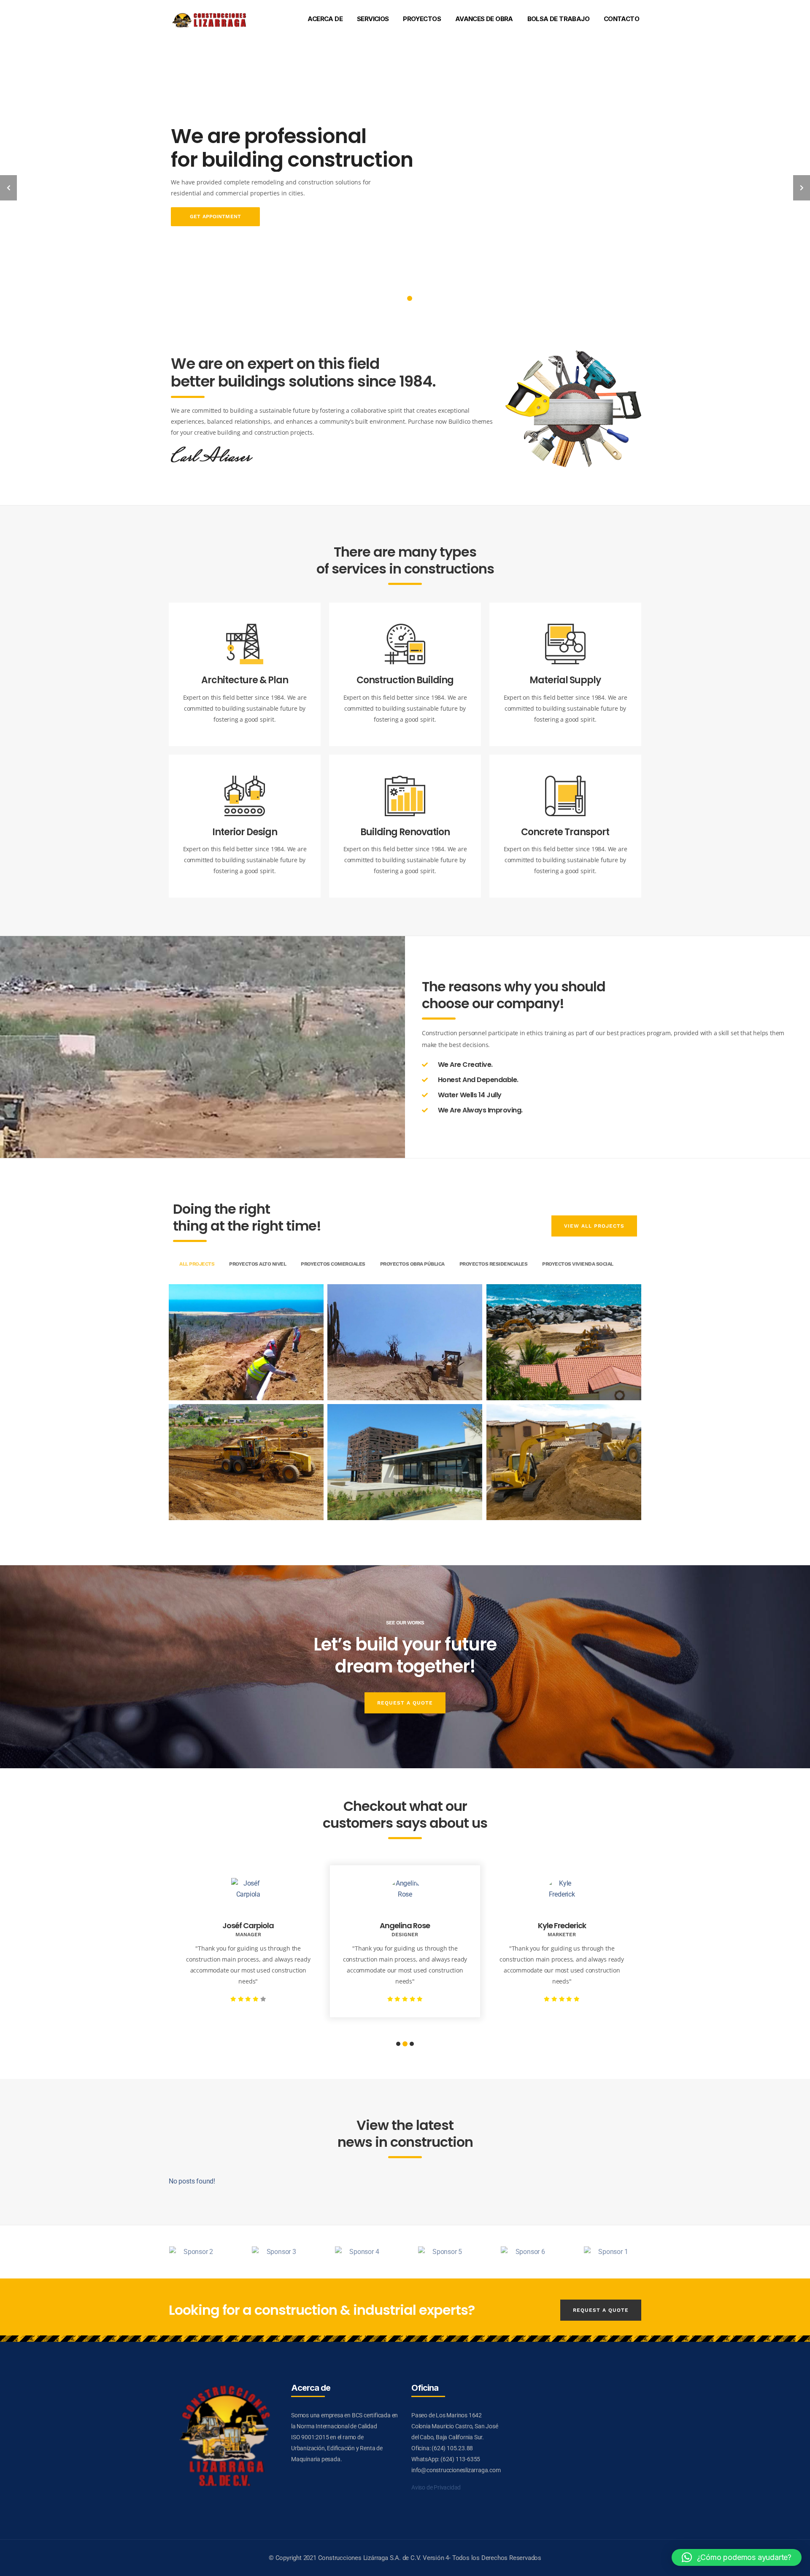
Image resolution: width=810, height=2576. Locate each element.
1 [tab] (400, 298)
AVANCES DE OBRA (484, 19)
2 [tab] (410, 298)
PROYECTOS (422, 19)
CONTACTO (621, 19)
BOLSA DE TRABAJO (558, 19)
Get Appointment (194, 216)
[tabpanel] (405, 175)
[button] (737, 2557)
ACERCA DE (325, 19)
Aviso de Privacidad (436, 2487)
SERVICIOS (373, 19)
